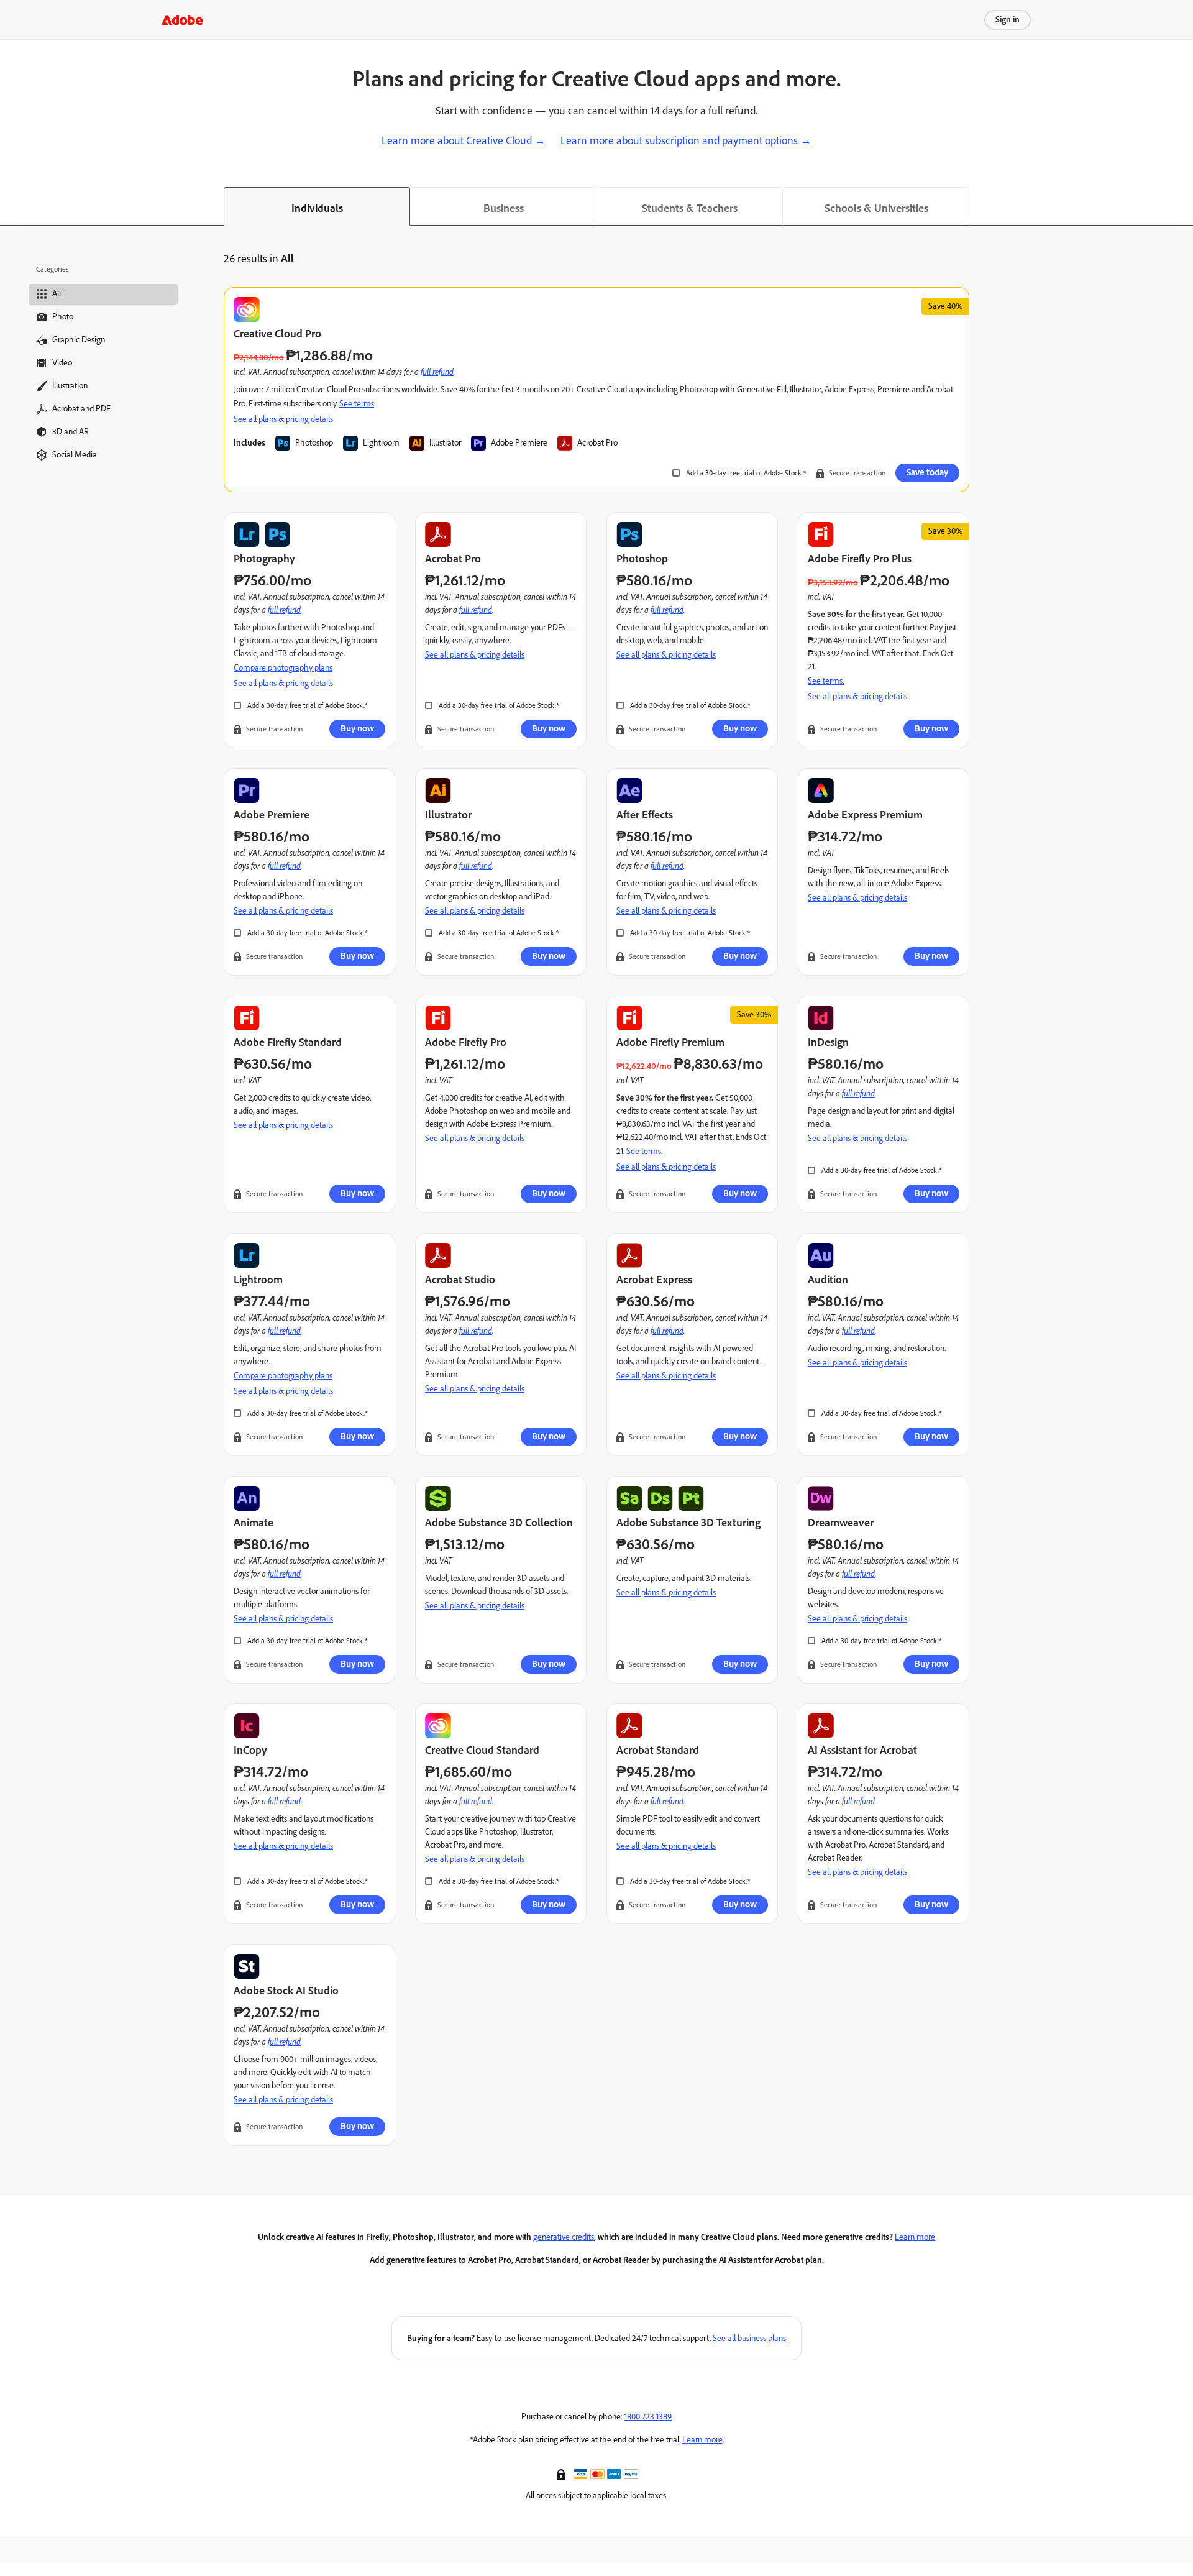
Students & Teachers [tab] (690, 208)
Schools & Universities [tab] (876, 208)
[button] (562, 2473)
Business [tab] (504, 208)
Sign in (1008, 20)
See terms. (826, 681)
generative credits (564, 2237)
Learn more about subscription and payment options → (686, 140)
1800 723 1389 (648, 2417)
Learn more (915, 2237)
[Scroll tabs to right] (1183, 206)
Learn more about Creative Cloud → (464, 140)
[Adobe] (182, 20)
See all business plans (749, 2338)
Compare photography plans (283, 668)
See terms (357, 404)
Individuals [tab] (317, 208)
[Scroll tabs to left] (10, 206)
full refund (437, 371)
